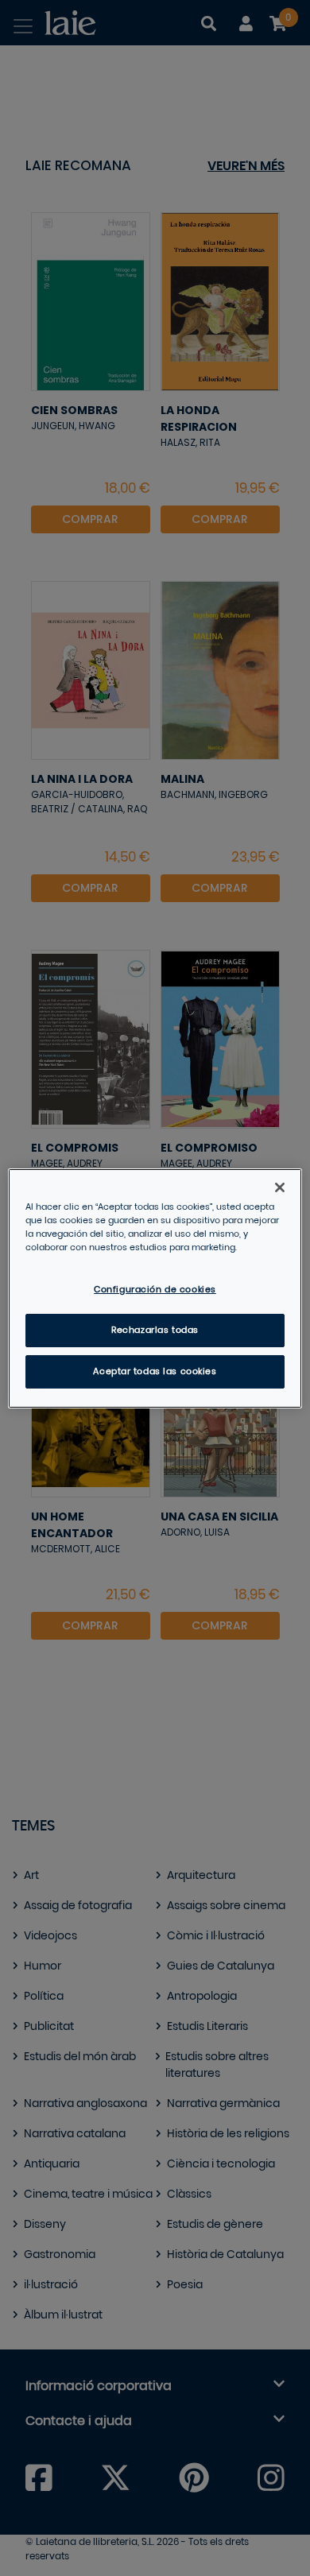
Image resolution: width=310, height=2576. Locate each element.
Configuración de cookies (155, 1290)
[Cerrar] (280, 1187)
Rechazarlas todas (155, 1330)
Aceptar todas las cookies (155, 1371)
